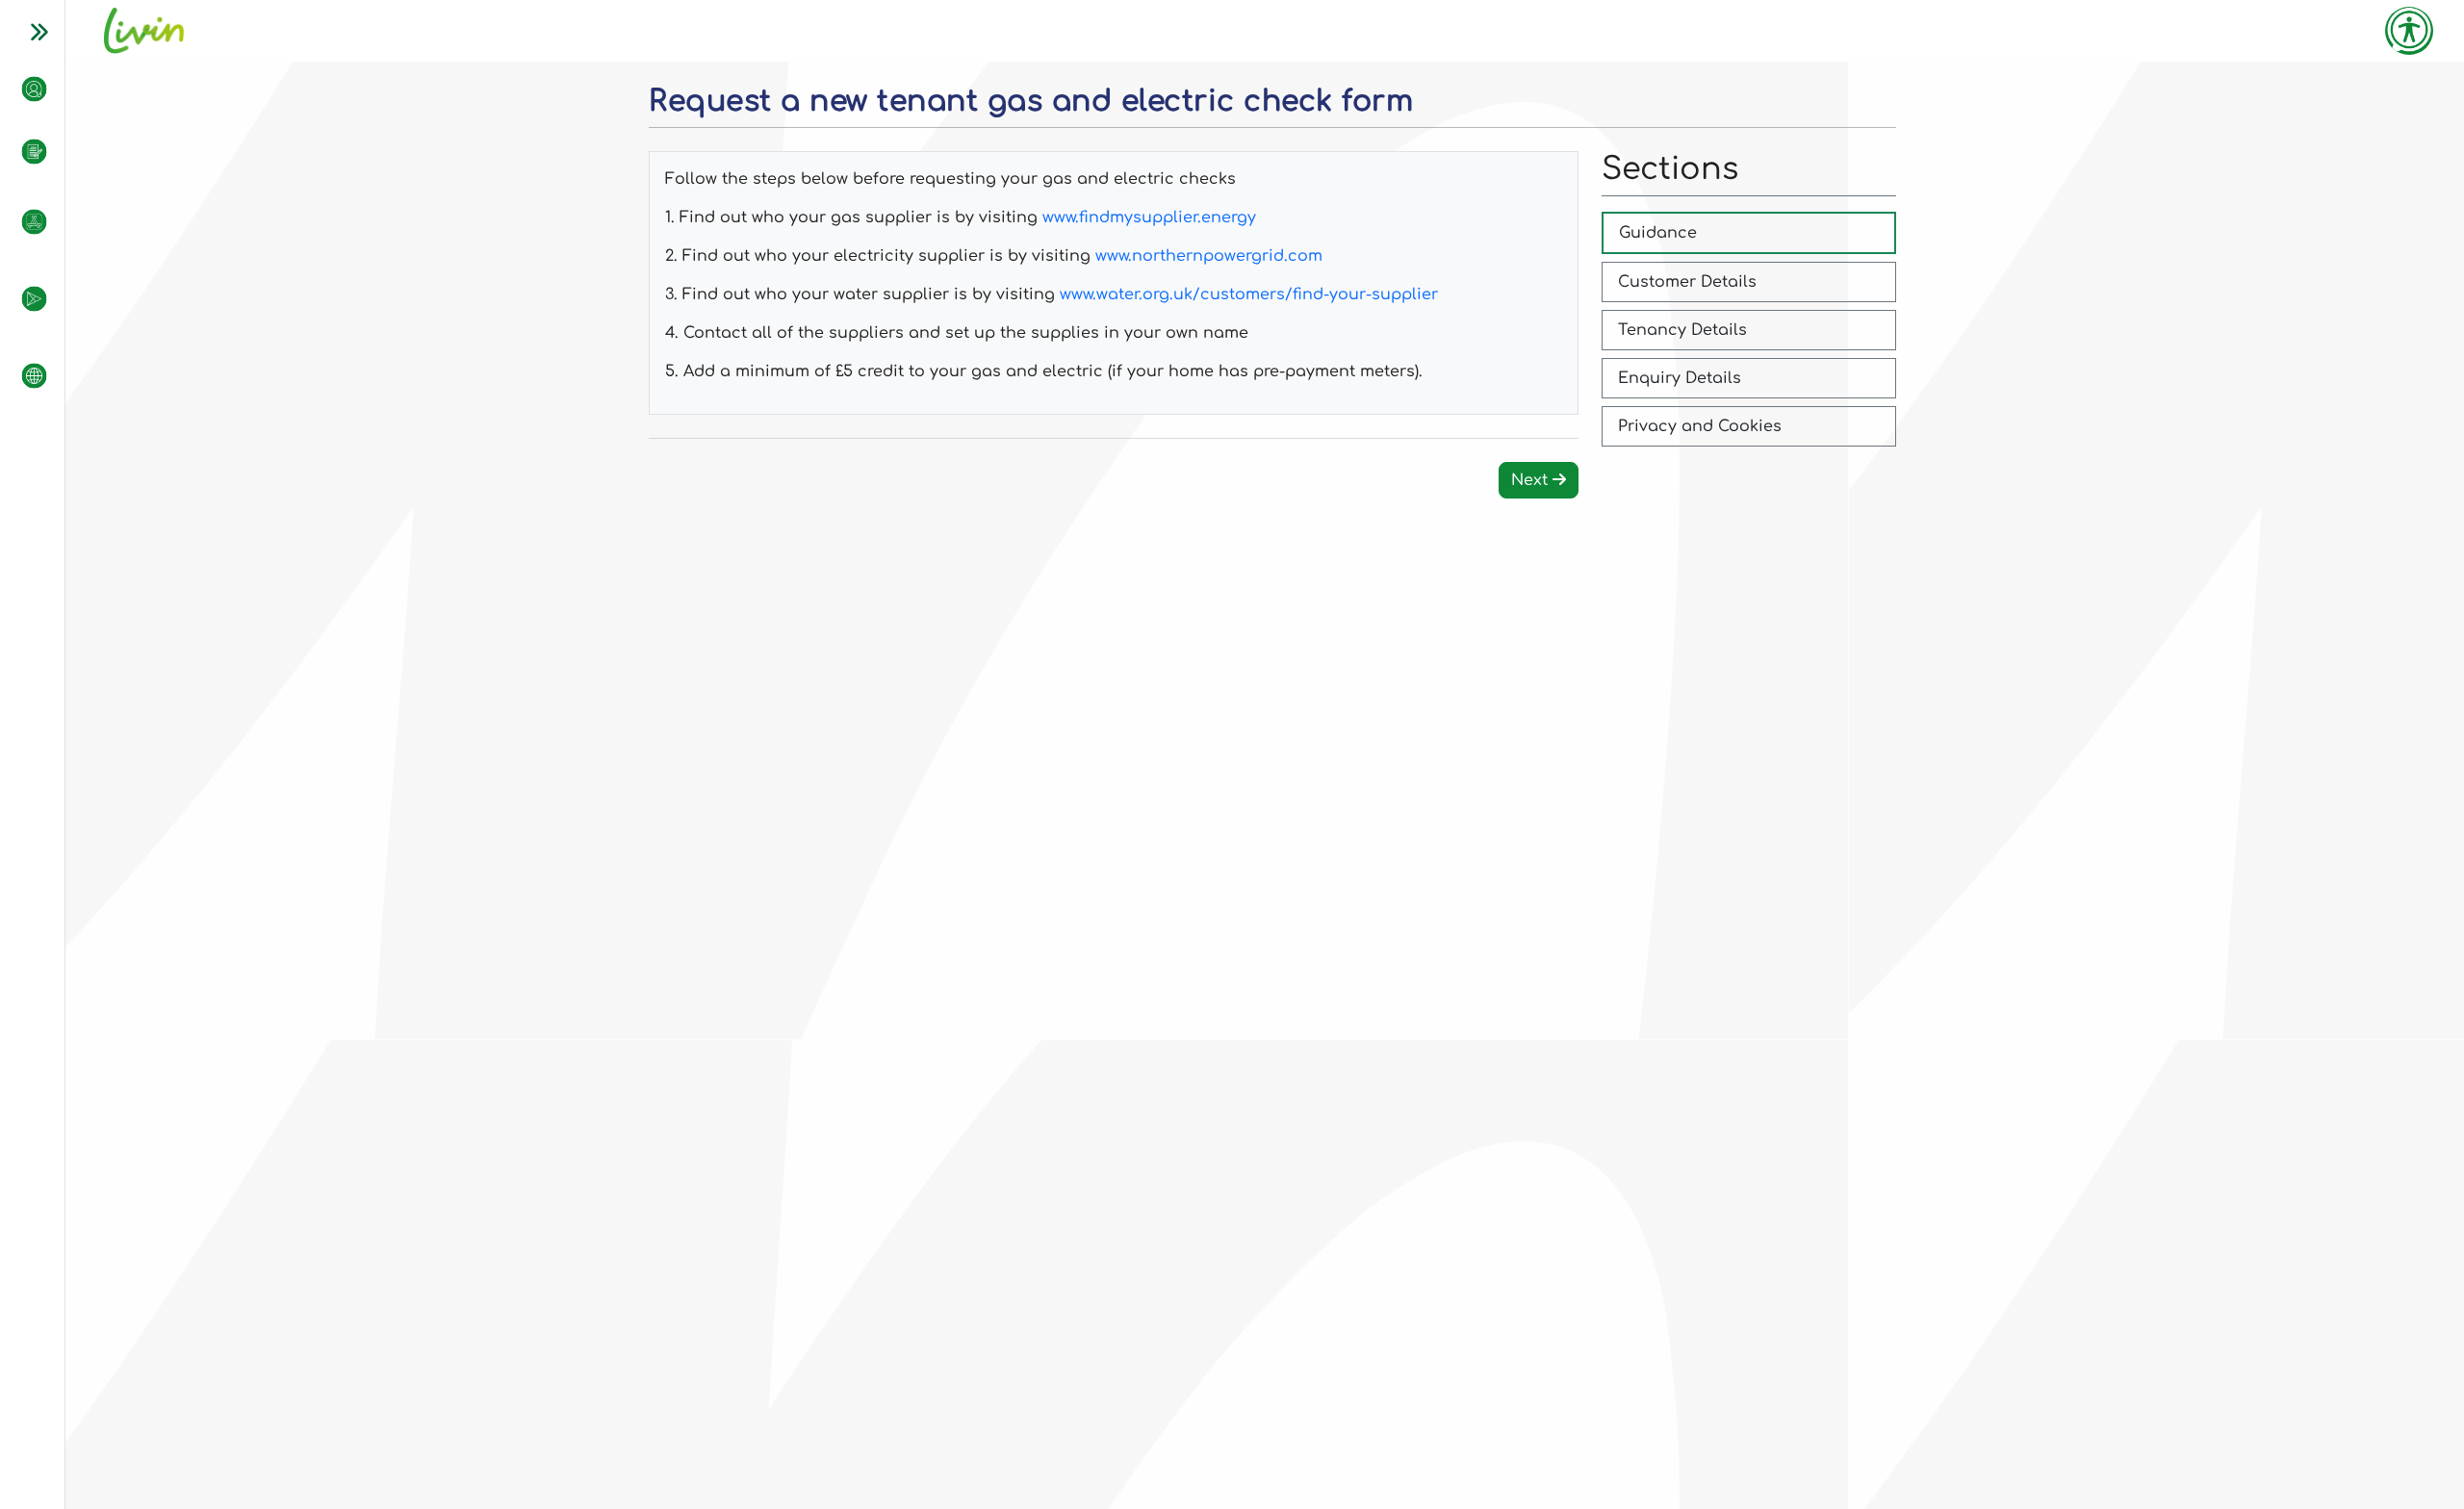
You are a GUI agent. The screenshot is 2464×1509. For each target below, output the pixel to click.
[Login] (25, 89)
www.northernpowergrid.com (1209, 256)
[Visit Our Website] (25, 375)
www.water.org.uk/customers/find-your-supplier (1249, 294)
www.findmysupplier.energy (1149, 217)
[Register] (25, 152)
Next (1532, 480)
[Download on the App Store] (25, 221)
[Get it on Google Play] (25, 298)
